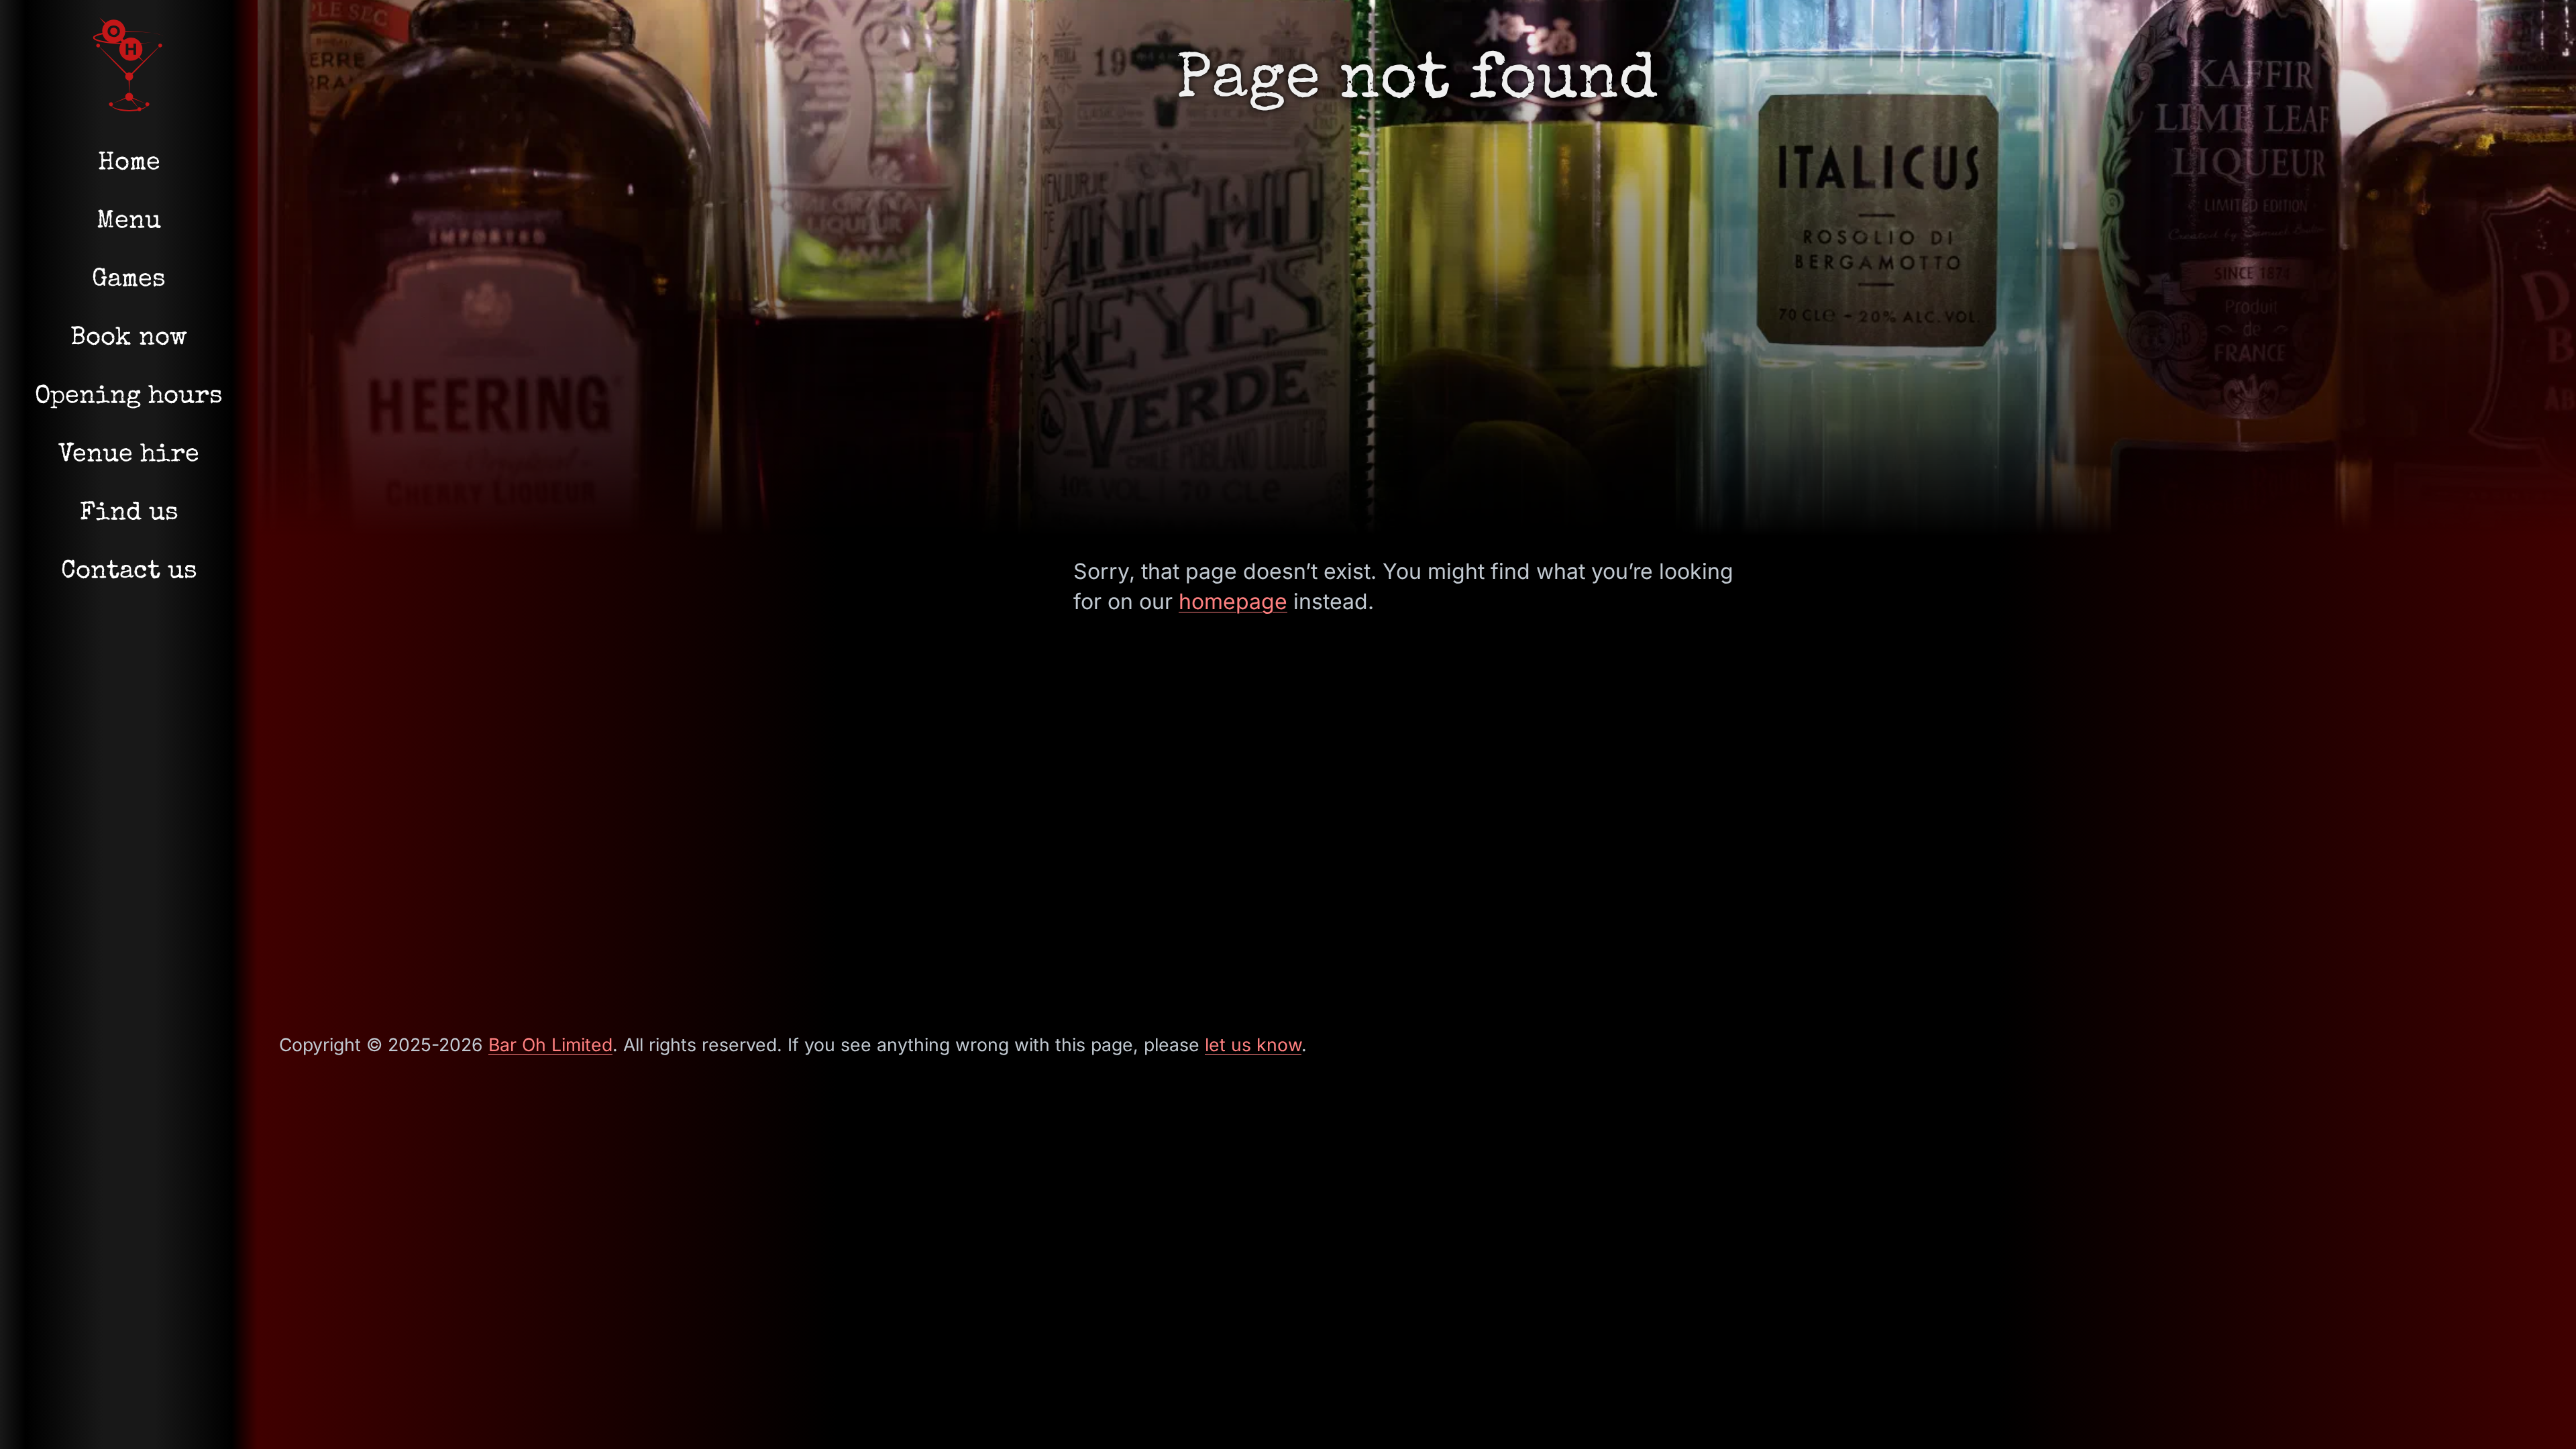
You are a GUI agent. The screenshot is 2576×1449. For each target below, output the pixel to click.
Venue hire (129, 455)
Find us (129, 514)
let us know (1253, 1044)
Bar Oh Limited (550, 1044)
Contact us (129, 572)
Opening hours (129, 397)
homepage (1233, 601)
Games (129, 280)
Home (129, 164)
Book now (129, 339)
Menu (129, 222)
